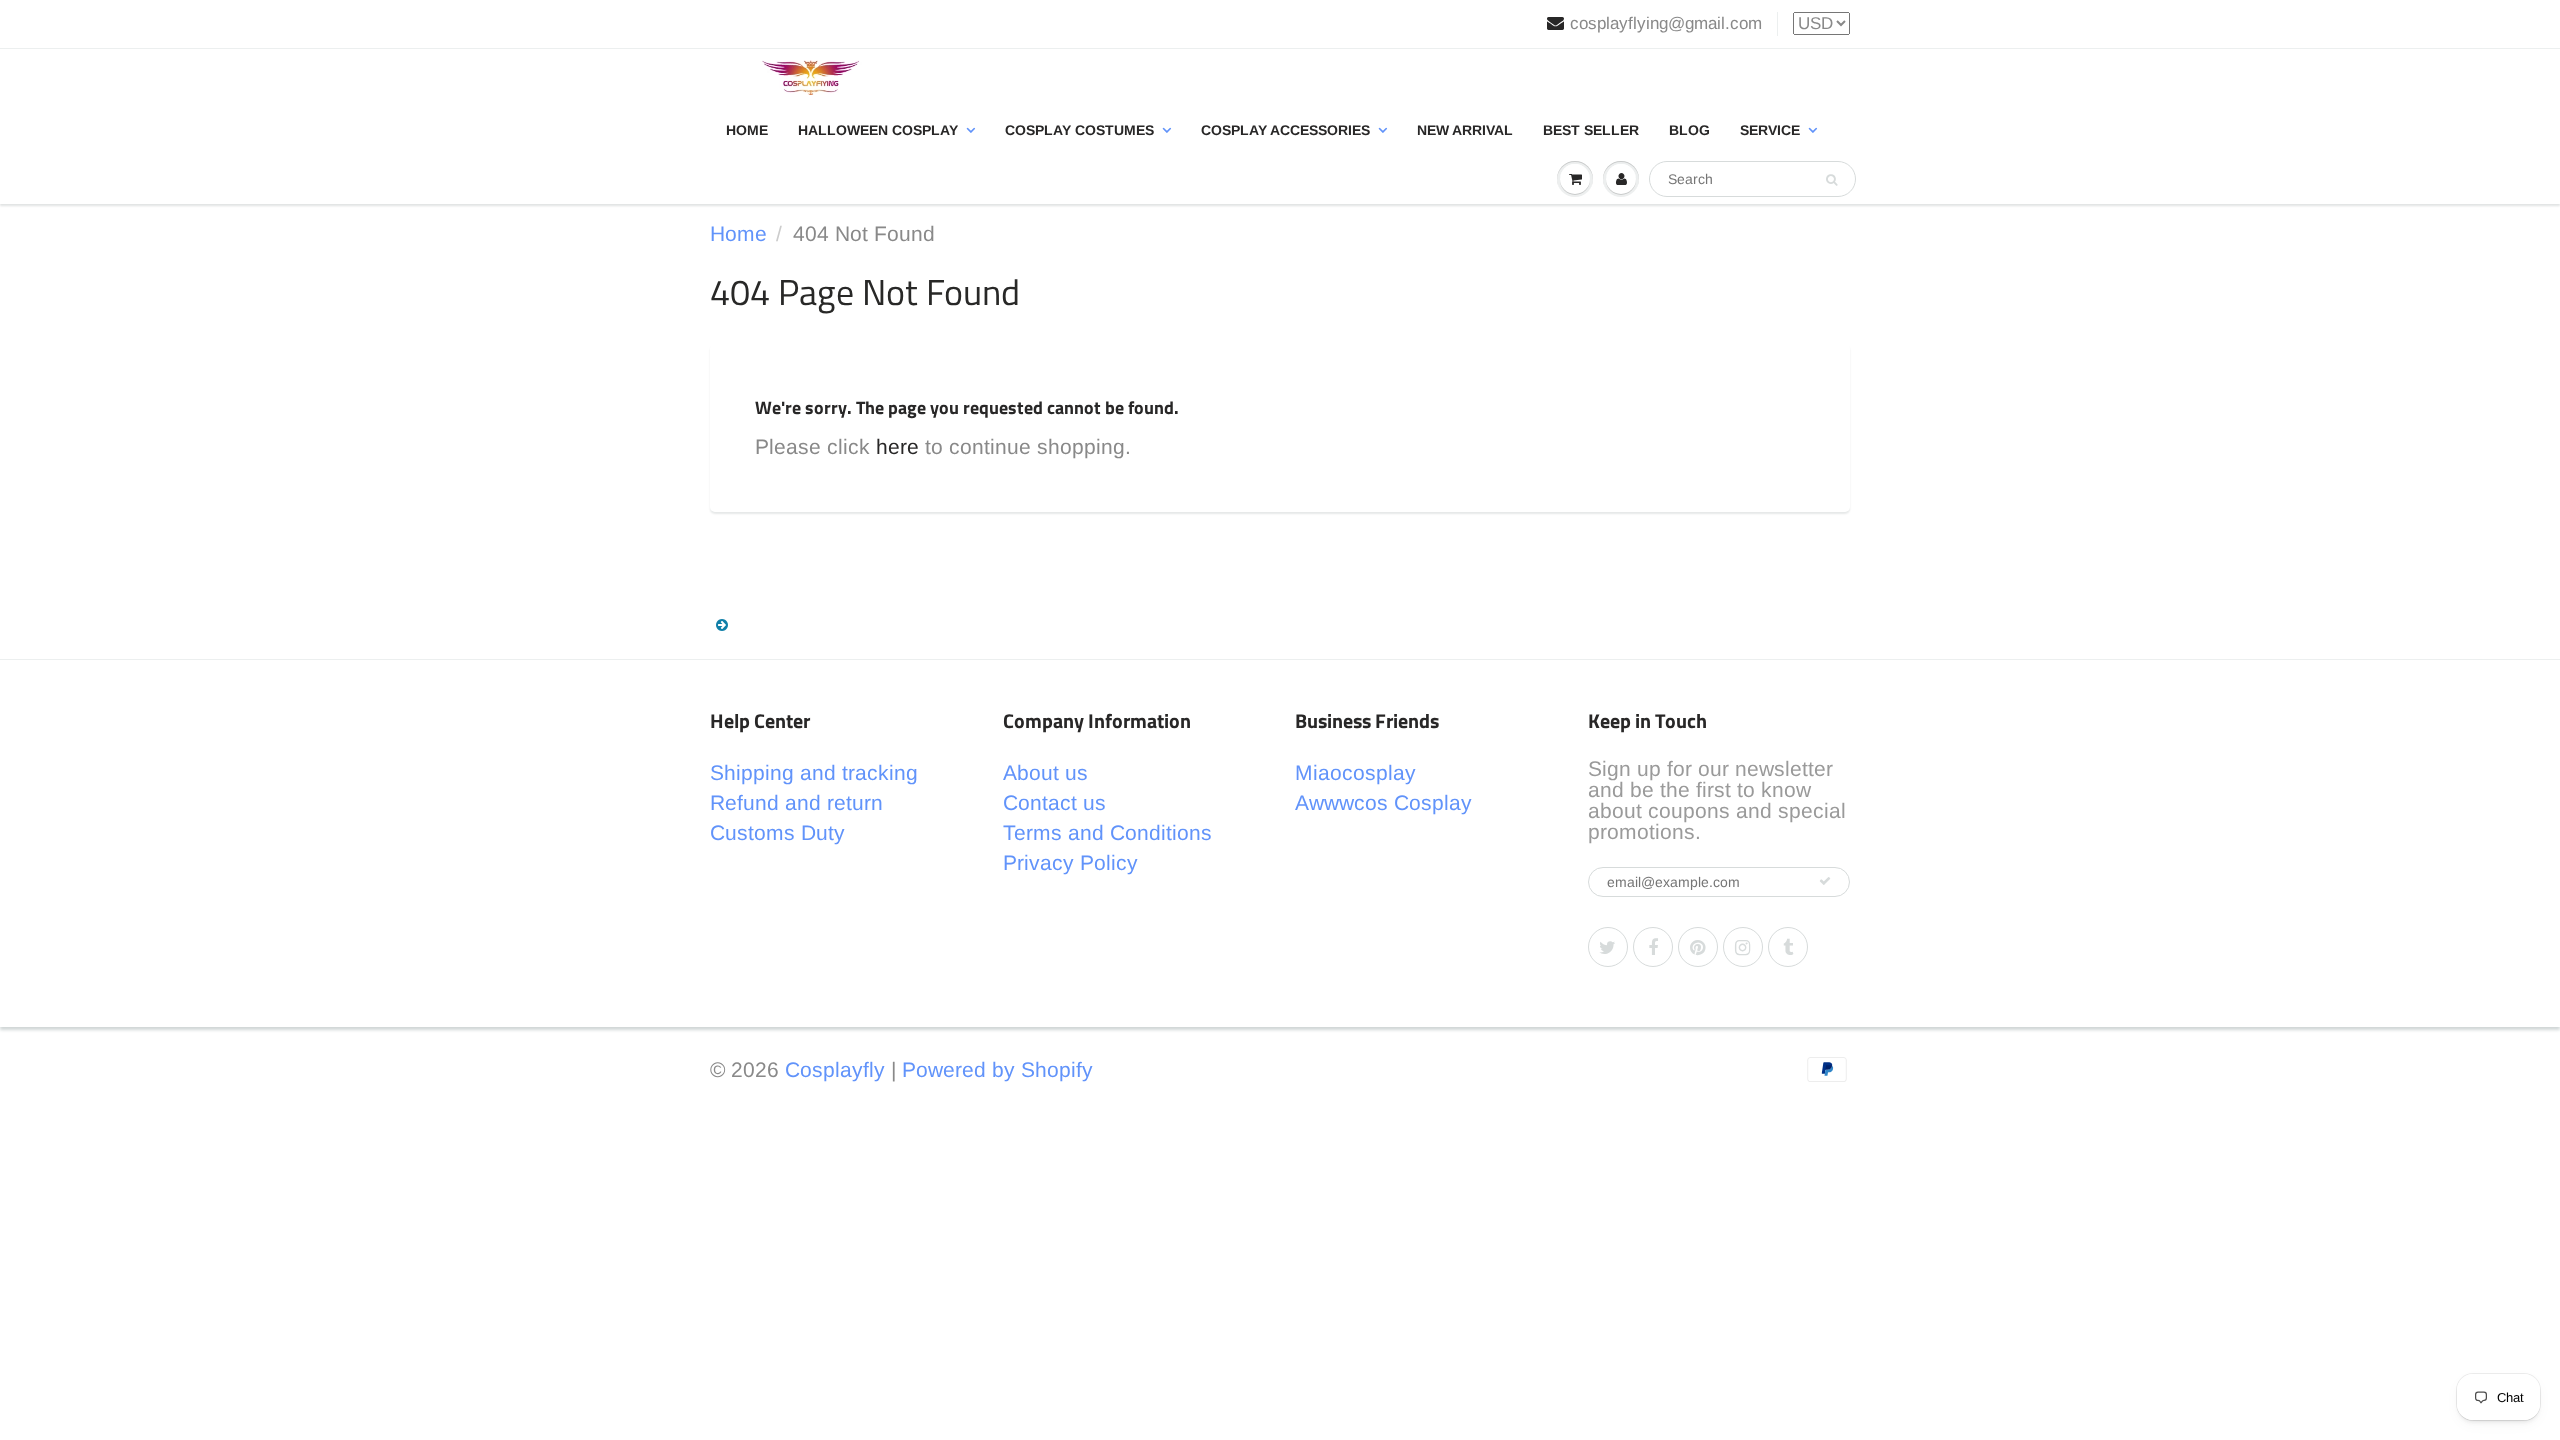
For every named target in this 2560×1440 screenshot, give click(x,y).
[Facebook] (1653, 947)
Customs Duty (777, 832)
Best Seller (1591, 130)
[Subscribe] (1825, 881)
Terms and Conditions (1107, 832)
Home (747, 130)
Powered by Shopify (997, 1069)
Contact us (1054, 802)
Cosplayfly (835, 1069)
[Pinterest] (1698, 947)
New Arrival (1465, 130)
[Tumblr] (1788, 947)
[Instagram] (1743, 947)
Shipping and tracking (814, 772)
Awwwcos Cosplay (1383, 802)
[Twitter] (1608, 947)
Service (1770, 130)
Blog (1689, 130)
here (897, 446)
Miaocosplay (1355, 772)
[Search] (1831, 180)
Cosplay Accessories (1285, 130)
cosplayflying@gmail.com (1666, 23)
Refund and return (796, 802)
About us (1045, 772)
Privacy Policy (1070, 862)
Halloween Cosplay (878, 130)
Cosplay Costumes (1079, 130)
